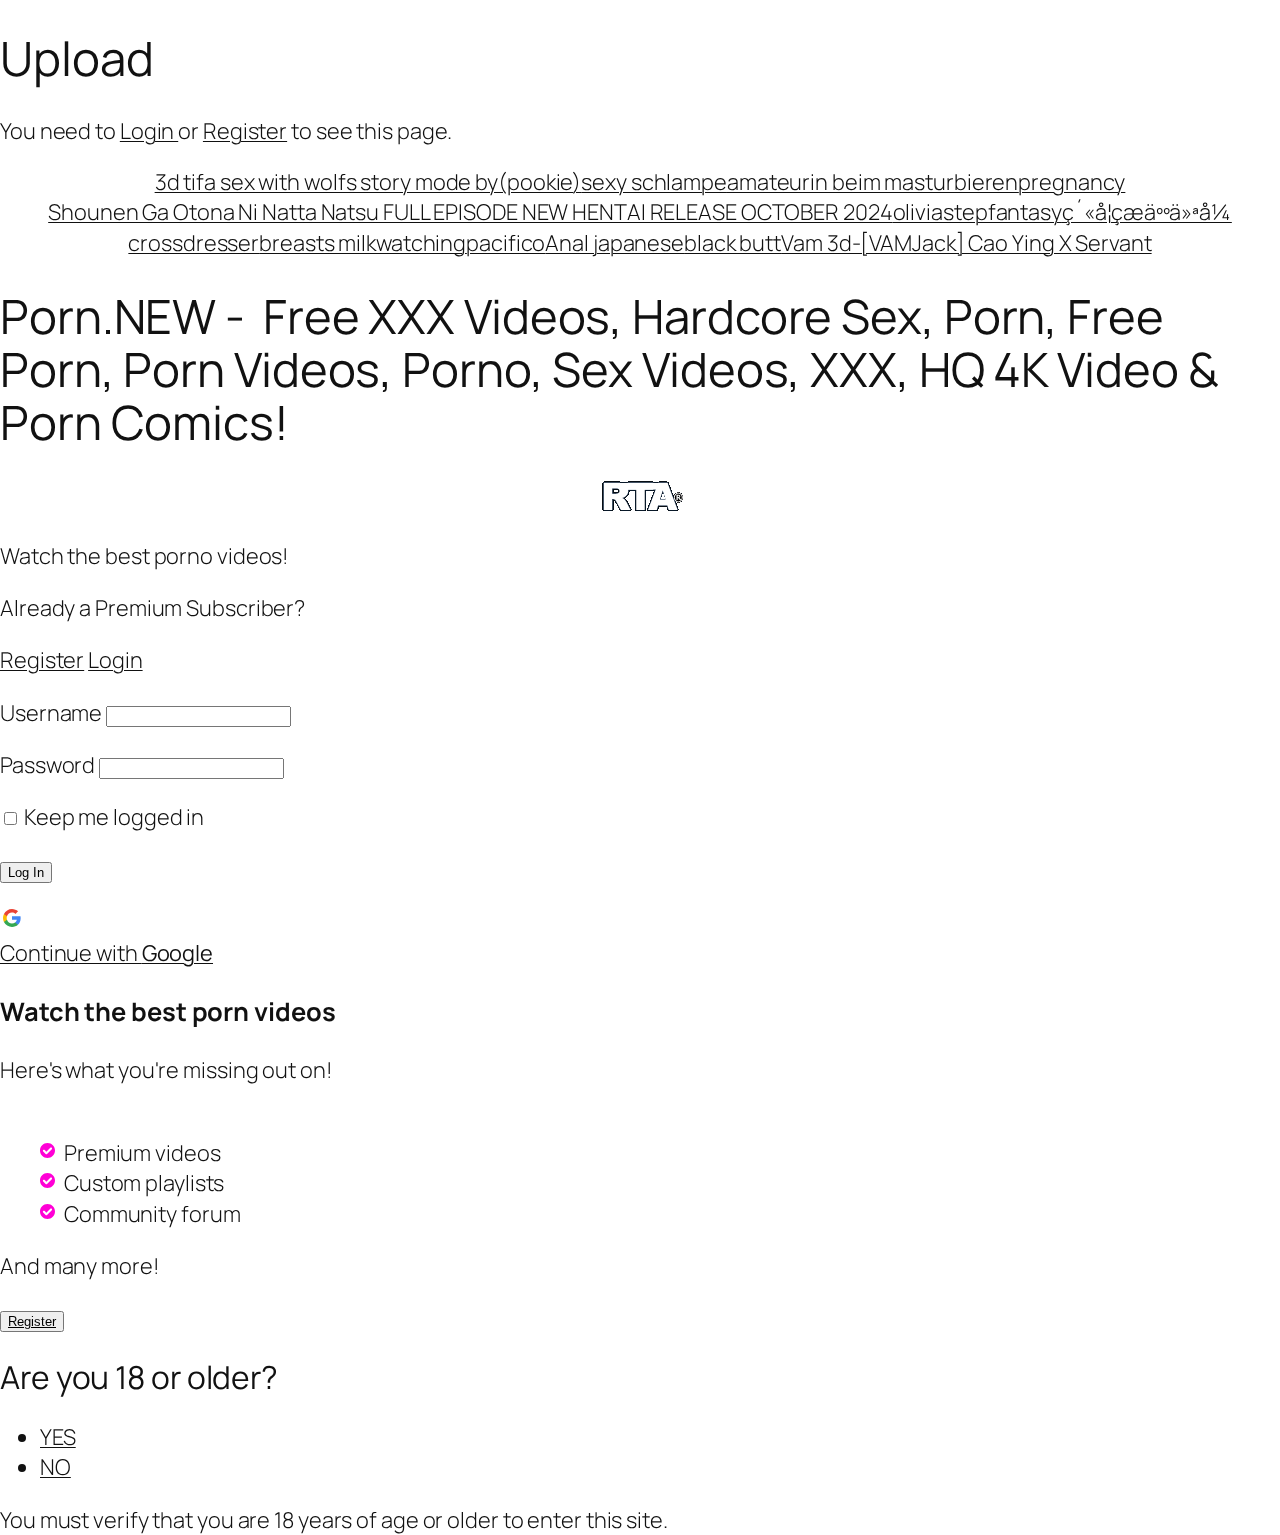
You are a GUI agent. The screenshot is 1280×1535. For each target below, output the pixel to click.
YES (58, 1437)
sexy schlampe (654, 182)
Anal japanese (614, 243)
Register (245, 131)
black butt (732, 243)
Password (47, 765)
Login (149, 131)
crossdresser (193, 243)
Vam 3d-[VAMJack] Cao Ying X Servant (966, 243)
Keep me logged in (112, 817)
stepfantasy (1002, 212)
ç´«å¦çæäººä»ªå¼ (1147, 212)
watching (421, 243)
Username (51, 713)
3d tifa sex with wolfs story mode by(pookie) (368, 182)
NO (55, 1467)
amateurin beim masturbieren (872, 182)
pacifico (505, 243)
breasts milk (317, 243)
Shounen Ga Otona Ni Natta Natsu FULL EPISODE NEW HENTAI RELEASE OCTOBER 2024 (470, 212)
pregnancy (1071, 182)
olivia (918, 212)
